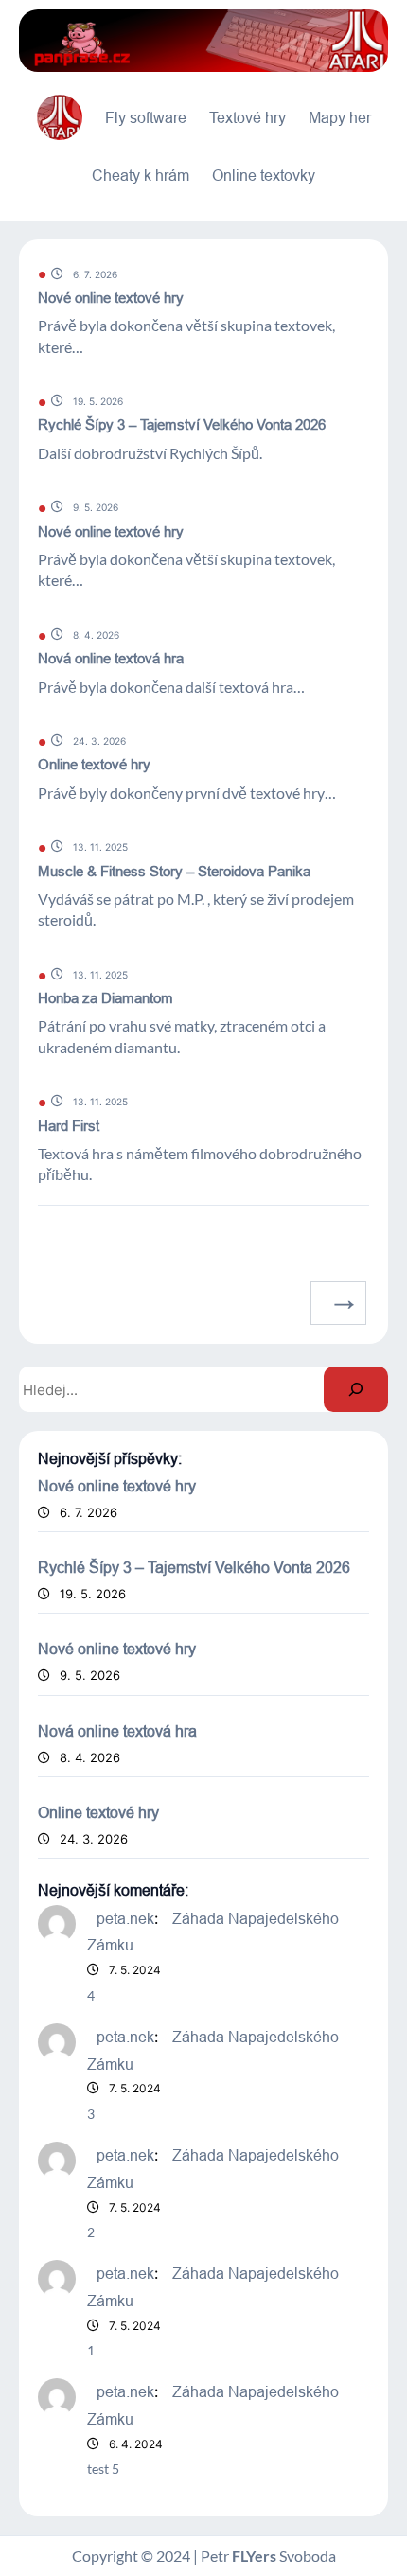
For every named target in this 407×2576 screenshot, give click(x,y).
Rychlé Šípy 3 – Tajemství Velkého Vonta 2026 (182, 424)
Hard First (69, 1126)
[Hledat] (356, 1389)
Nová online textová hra (111, 658)
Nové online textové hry (111, 298)
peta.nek (125, 1918)
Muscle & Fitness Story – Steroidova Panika (174, 871)
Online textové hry (94, 764)
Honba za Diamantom (106, 998)
